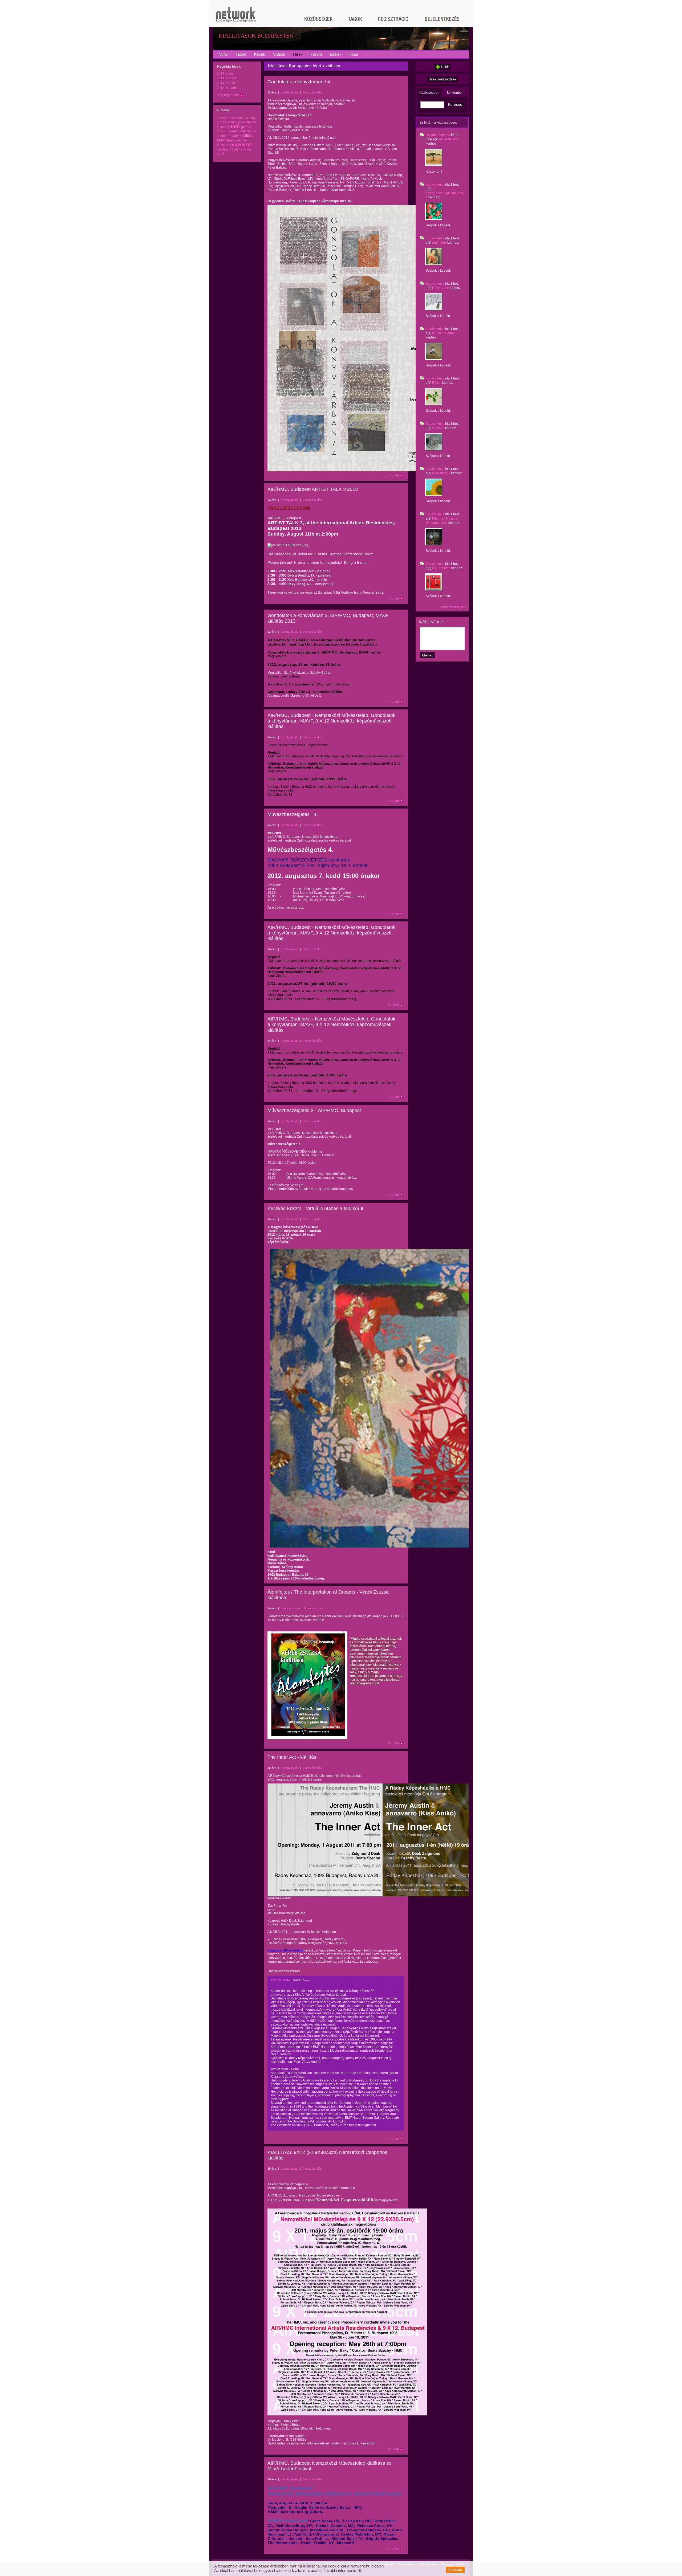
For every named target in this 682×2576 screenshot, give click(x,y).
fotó (235, 126)
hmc (220, 131)
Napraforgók (441, 473)
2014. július (225, 74)
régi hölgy (439, 243)
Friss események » (454, 607)
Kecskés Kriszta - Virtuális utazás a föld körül (315, 1209)
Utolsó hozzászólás (284, 1971)
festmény (223, 127)
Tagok (241, 54)
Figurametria (441, 568)
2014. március (227, 78)
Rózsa (437, 383)
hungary (233, 136)
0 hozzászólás (312, 92)
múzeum (223, 145)
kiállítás (247, 136)
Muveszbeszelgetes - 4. (293, 814)
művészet (241, 145)
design (236, 122)
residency (224, 149)
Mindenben (455, 93)
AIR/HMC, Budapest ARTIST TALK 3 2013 (313, 489)
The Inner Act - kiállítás (292, 1757)
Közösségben (429, 93)
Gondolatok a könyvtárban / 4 (299, 82)
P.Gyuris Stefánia (438, 135)
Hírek (298, 54)
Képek (259, 54)
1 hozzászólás (312, 1768)
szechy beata (241, 149)
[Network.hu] (236, 17)
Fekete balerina (443, 333)
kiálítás (242, 140)
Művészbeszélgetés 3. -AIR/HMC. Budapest (314, 1111)
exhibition (249, 122)
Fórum (316, 54)
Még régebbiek (228, 95)
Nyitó (223, 54)
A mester (438, 428)
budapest (224, 122)
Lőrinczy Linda (290, 1608)
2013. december (229, 88)
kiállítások (226, 140)
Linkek (336, 54)
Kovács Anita (435, 185)
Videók (279, 54)
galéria (246, 127)
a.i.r (220, 118)
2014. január (226, 83)
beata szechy (246, 118)
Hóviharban (441, 288)
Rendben (455, 2570)
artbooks (229, 118)
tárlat (220, 154)
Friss (354, 54)
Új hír (445, 67)
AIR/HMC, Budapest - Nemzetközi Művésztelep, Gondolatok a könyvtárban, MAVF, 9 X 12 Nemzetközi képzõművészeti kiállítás (331, 721)
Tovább (393, 475)
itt (360, 2571)
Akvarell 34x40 (450, 139)
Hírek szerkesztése (442, 79)
